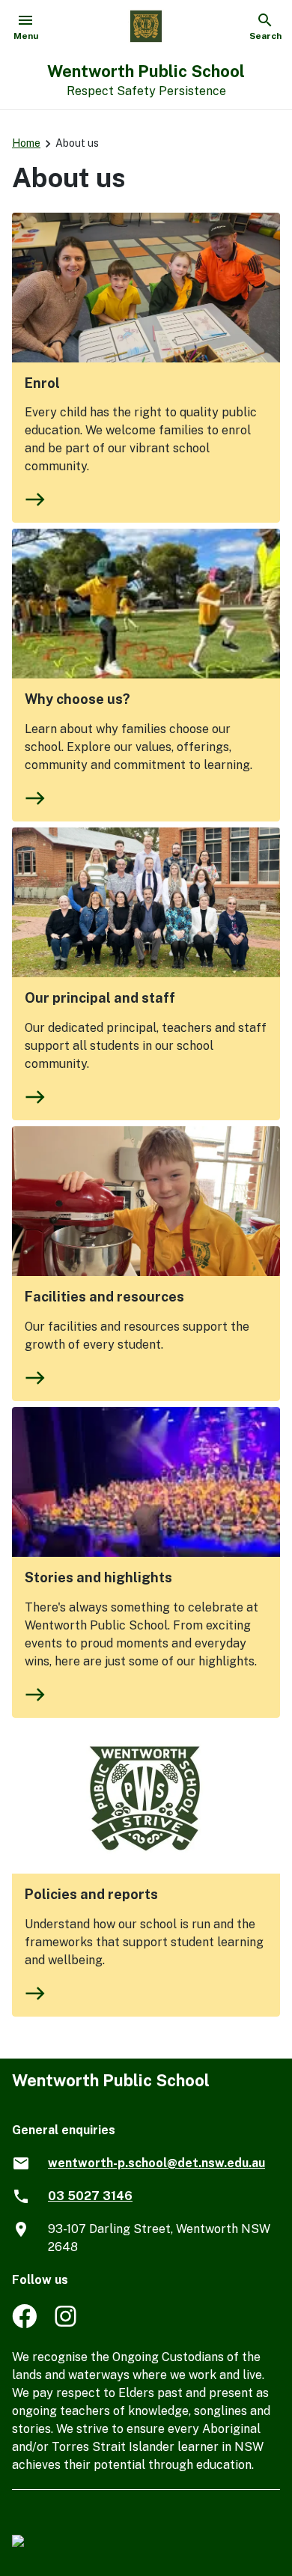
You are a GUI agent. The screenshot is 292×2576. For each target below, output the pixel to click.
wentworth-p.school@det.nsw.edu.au (156, 2163)
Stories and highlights (98, 1577)
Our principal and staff (100, 998)
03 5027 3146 (90, 2196)
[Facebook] (24, 2324)
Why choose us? (77, 699)
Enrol (42, 383)
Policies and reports (91, 1894)
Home (26, 143)
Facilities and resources (104, 1297)
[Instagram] (67, 2324)
